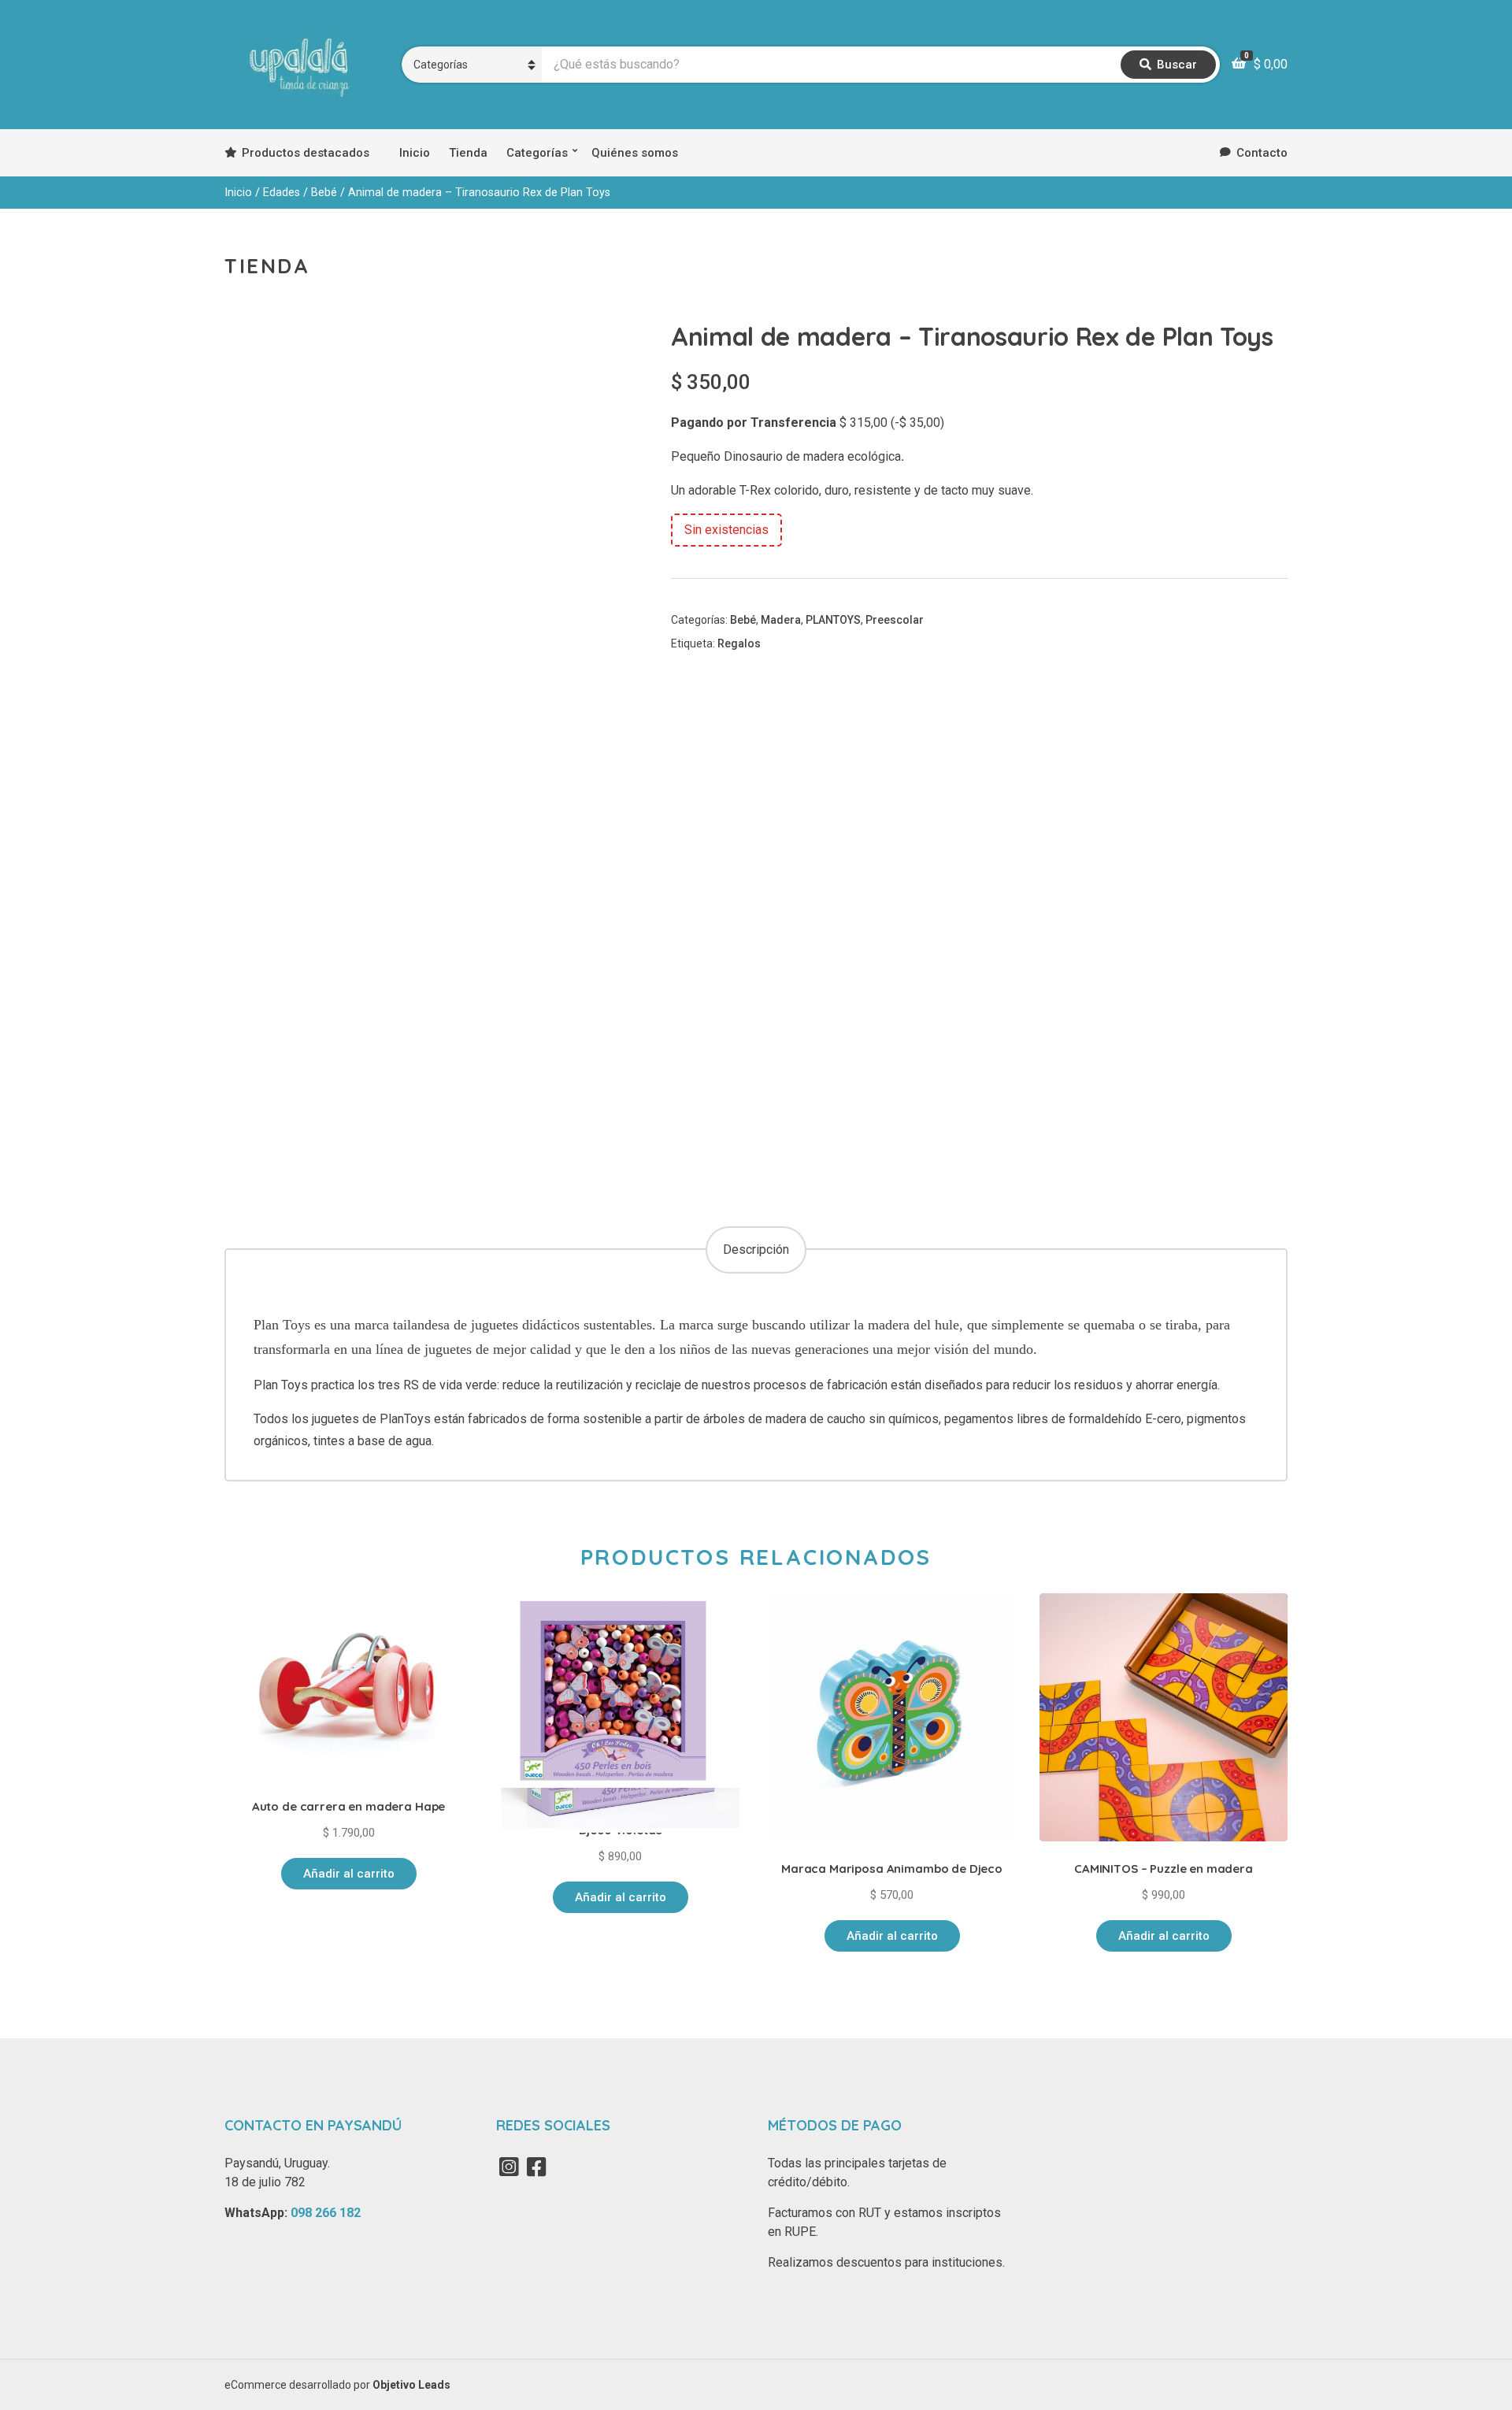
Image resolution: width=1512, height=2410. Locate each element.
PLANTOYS (833, 620)
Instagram (509, 2167)
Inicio (415, 153)
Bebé (324, 192)
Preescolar (895, 620)
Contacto (1262, 153)
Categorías (537, 153)
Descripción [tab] (756, 1249)
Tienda (468, 153)
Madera (781, 620)
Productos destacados (306, 153)
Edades (282, 192)
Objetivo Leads (411, 2385)
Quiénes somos (635, 153)
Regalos (739, 643)
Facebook (536, 2167)
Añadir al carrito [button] (349, 1874)
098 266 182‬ (326, 2213)
